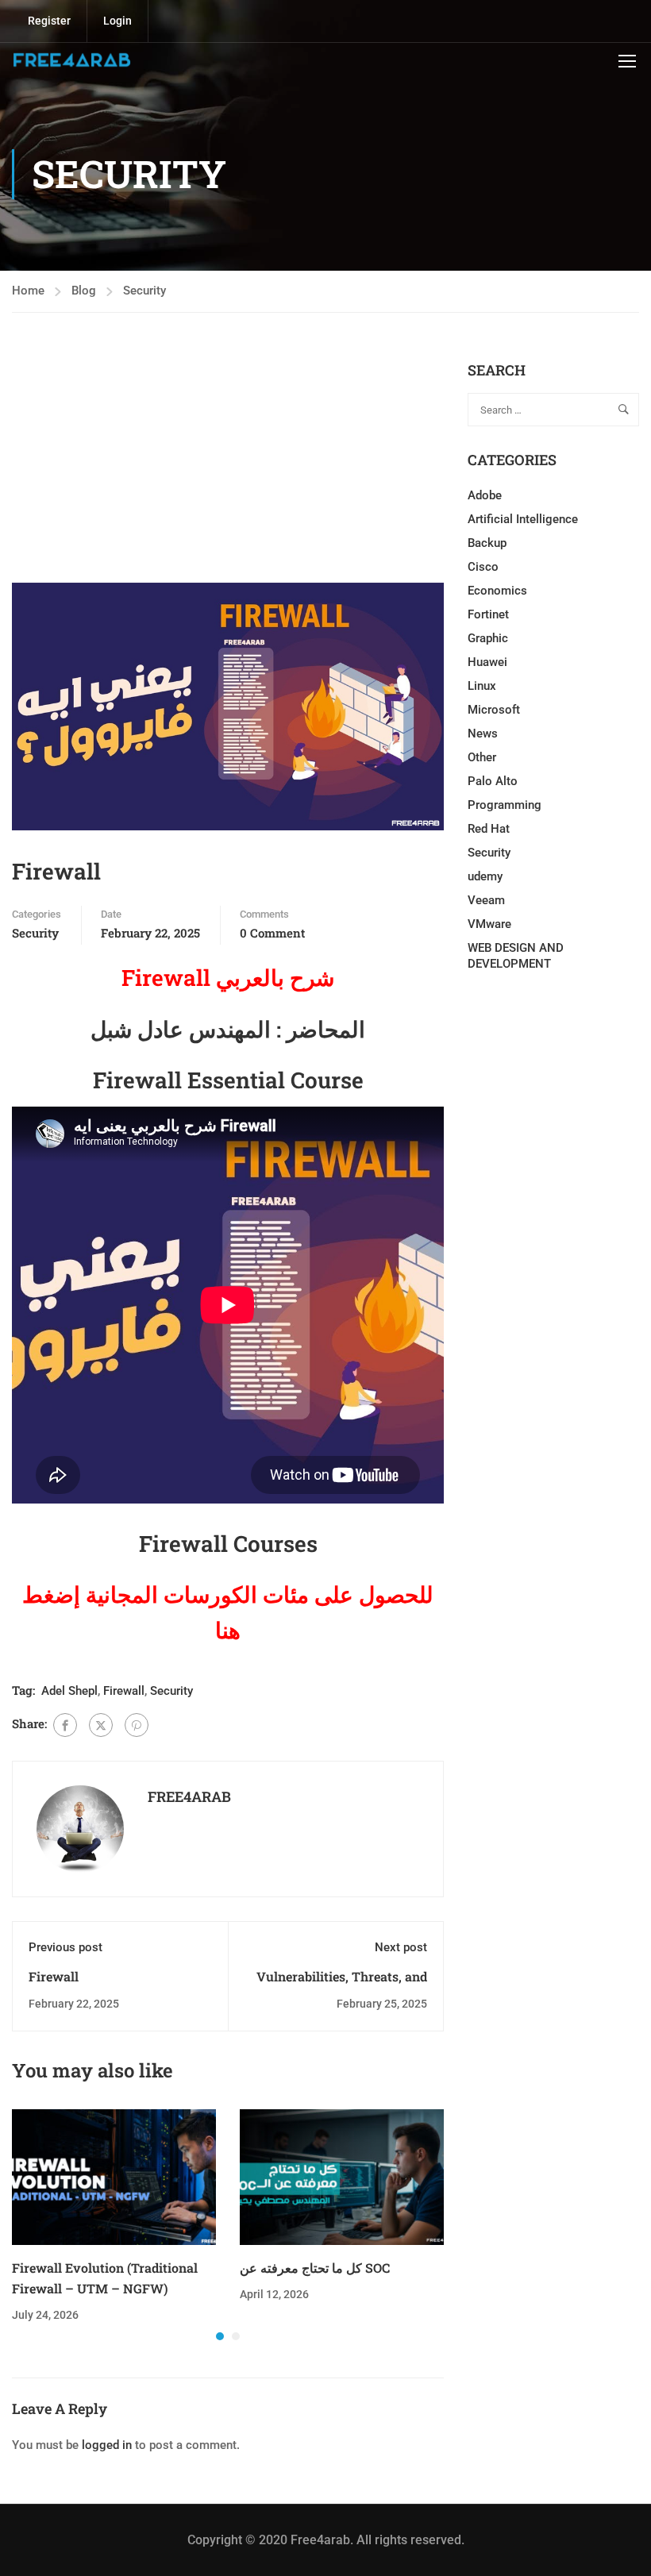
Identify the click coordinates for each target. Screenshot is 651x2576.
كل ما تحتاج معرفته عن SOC (315, 2268)
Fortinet (488, 614)
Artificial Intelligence (523, 519)
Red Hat (489, 829)
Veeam (486, 900)
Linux (482, 686)
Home (28, 291)
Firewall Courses (228, 1544)
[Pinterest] (137, 1725)
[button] (220, 2336)
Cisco (483, 567)
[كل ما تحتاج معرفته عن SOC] (342, 2177)
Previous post (65, 1947)
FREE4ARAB (189, 1796)
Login (117, 21)
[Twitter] (101, 1725)
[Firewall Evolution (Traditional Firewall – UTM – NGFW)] (114, 2177)
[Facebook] (65, 1725)
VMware (489, 924)
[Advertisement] (228, 472)
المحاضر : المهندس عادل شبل (228, 1029)
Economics (497, 591)
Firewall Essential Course (228, 1080)
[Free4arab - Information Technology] (71, 60)
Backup (487, 543)
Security (144, 291)
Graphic (488, 638)
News (483, 734)
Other (482, 757)
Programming (505, 805)
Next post (401, 1947)
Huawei (487, 662)
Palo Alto (493, 781)
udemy (485, 876)
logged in (107, 2445)
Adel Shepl (69, 1691)
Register (49, 21)
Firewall (124, 1691)
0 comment (272, 933)
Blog (84, 291)
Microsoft (494, 710)
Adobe (485, 495)
